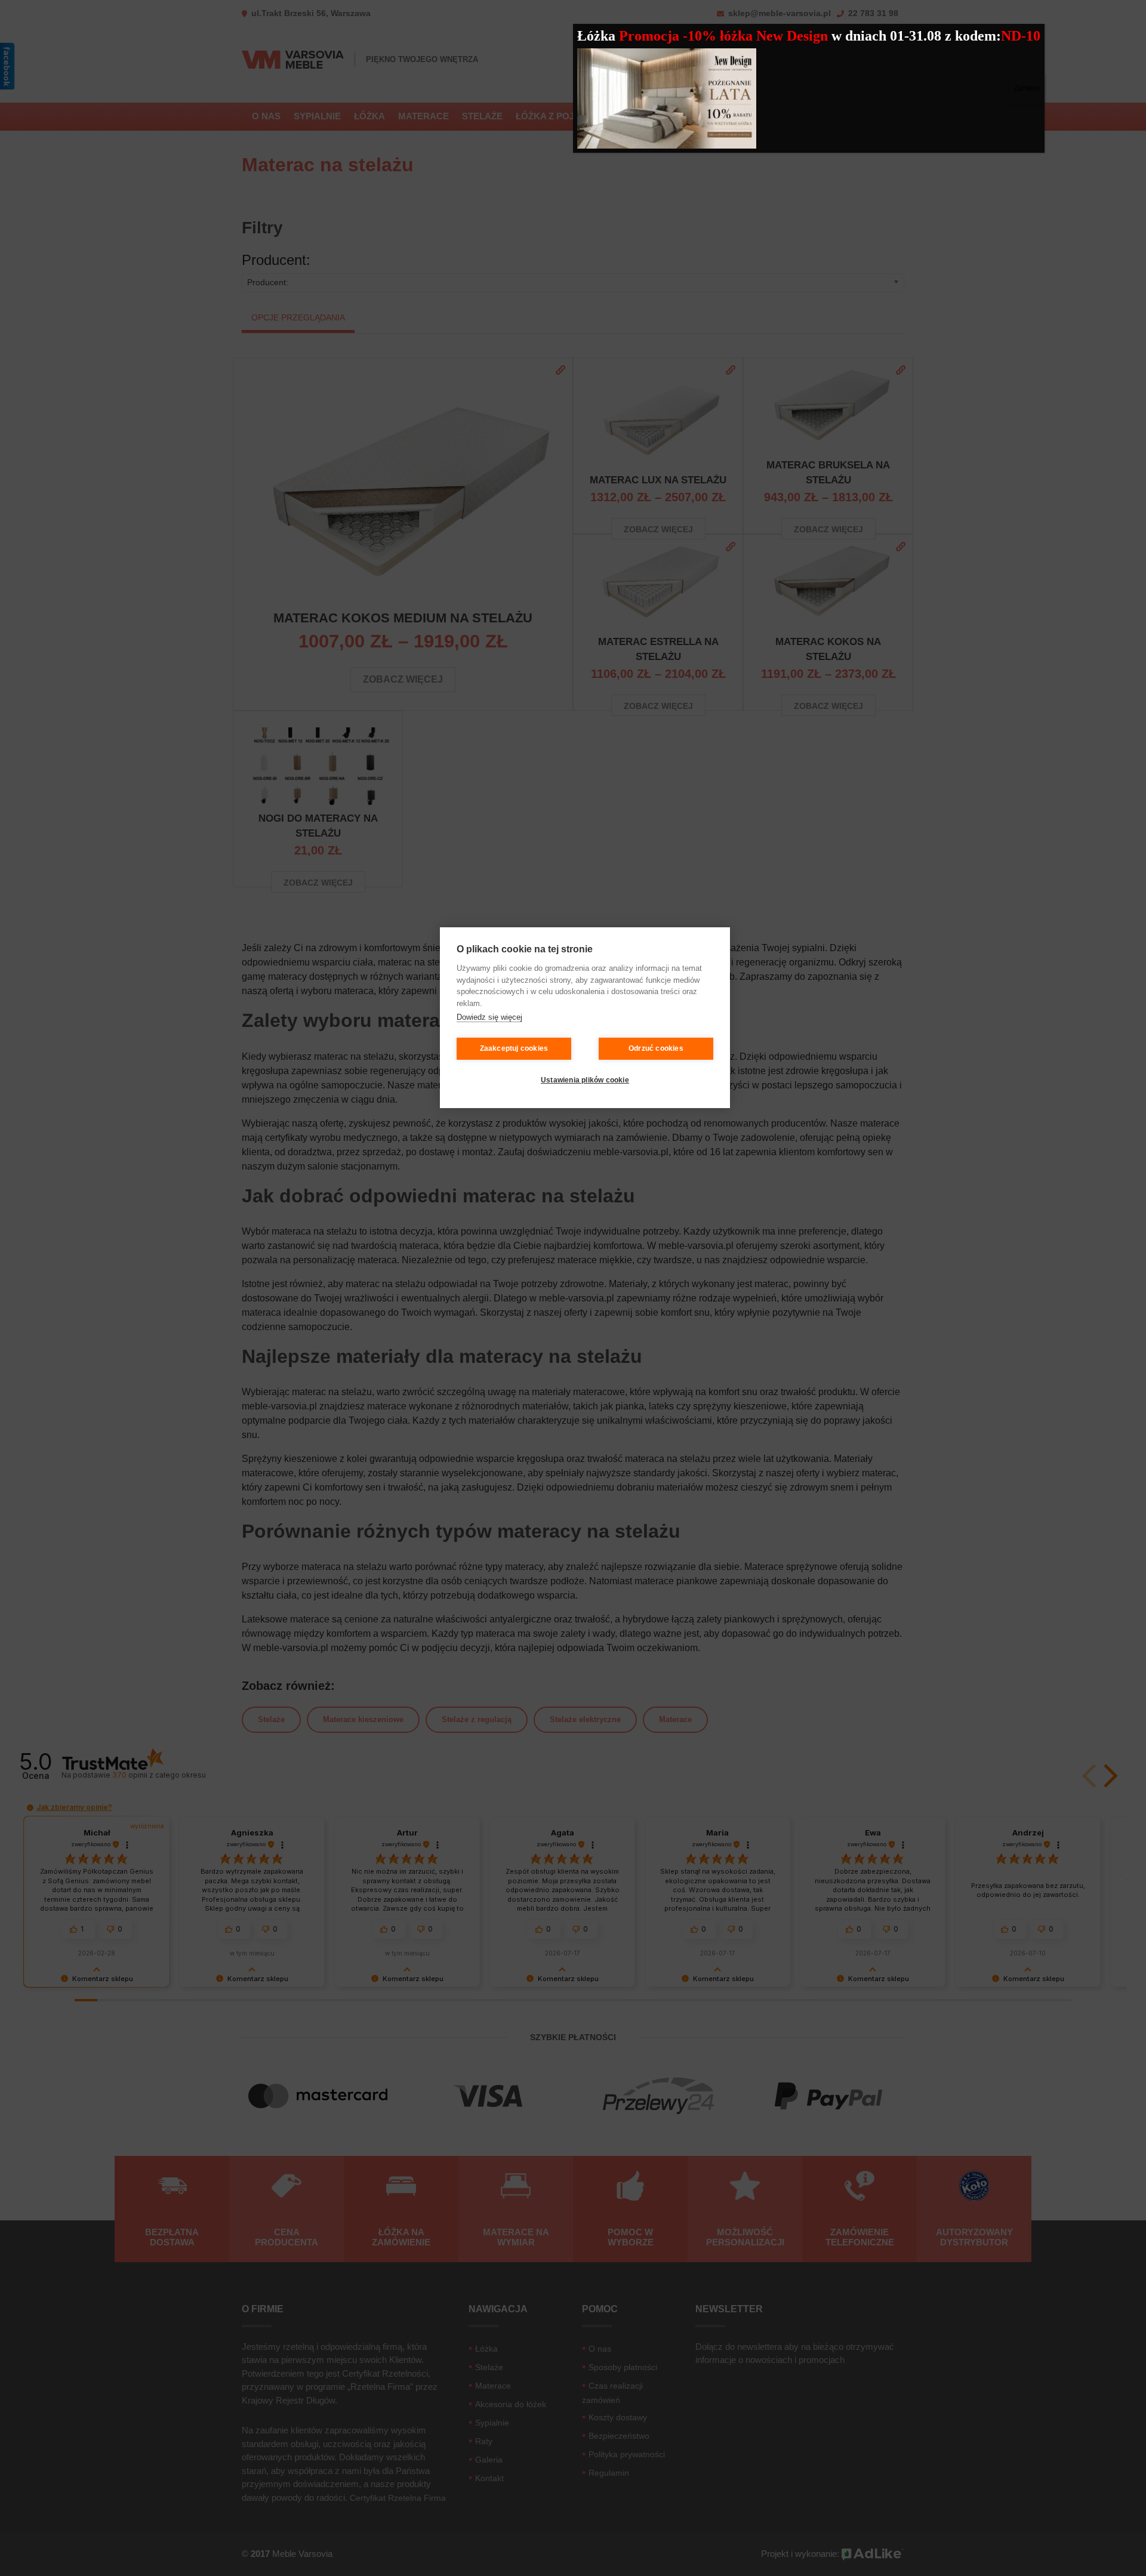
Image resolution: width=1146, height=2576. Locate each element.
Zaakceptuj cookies (514, 1049)
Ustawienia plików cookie (585, 1081)
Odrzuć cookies (656, 1049)
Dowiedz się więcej (489, 1018)
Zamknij (1027, 88)
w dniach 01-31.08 (888, 36)
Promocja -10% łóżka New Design (725, 36)
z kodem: (973, 36)
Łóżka (596, 36)
